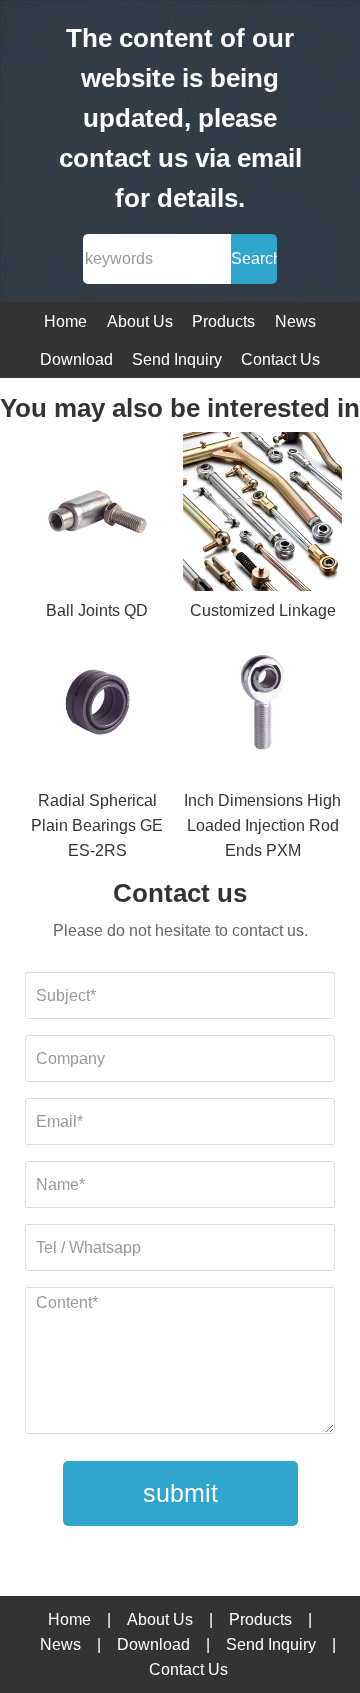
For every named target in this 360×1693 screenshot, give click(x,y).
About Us (140, 321)
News (295, 321)
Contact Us (280, 359)
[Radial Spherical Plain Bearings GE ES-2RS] (97, 706)
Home (65, 321)
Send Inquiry (177, 359)
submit (180, 1493)
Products (223, 321)
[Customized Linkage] (262, 515)
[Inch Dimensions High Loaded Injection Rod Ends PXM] (262, 706)
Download (76, 359)
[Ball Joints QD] (97, 515)
